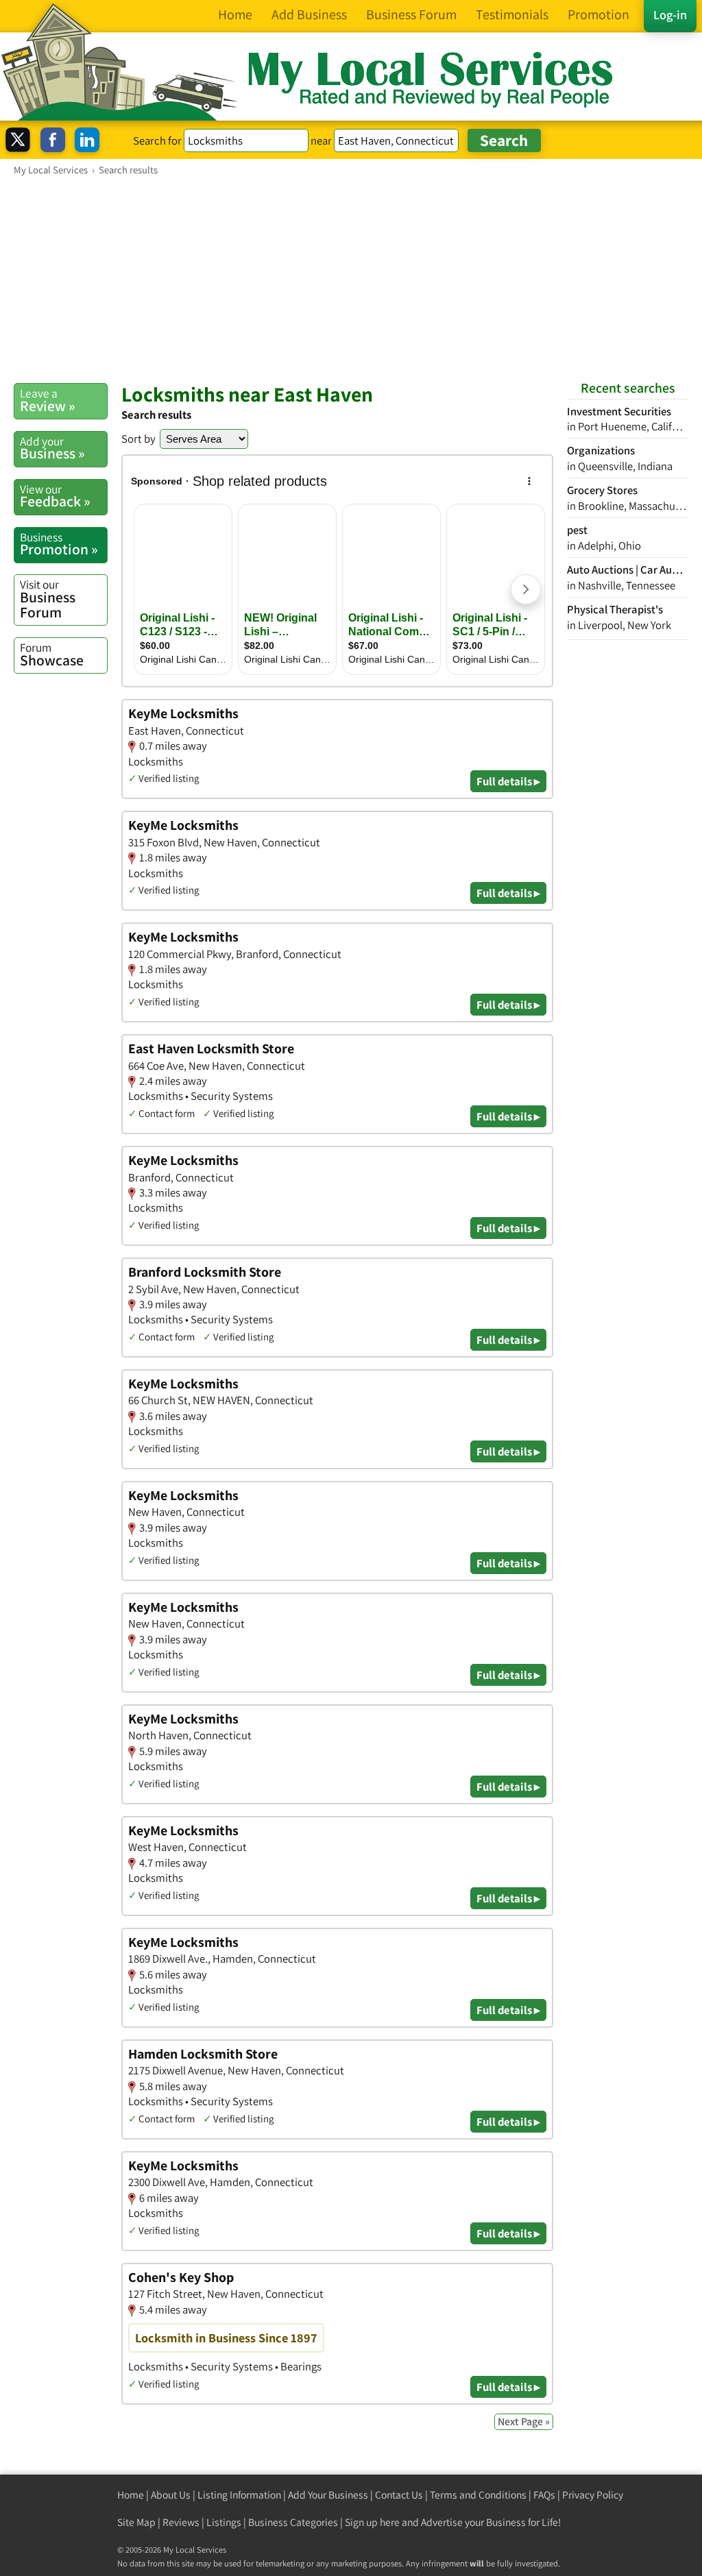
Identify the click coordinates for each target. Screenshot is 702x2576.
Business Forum (48, 599)
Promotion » (59, 544)
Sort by (138, 439)
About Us (171, 2495)
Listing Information (239, 2495)
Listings (224, 2522)
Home (131, 2495)
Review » (48, 400)
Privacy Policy (593, 2495)
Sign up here (372, 2522)
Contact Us (399, 2495)
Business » (52, 448)
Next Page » (524, 2421)
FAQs (544, 2495)
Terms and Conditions (478, 2495)
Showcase (52, 654)
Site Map (136, 2522)
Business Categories (293, 2522)
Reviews (181, 2522)
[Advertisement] (351, 279)
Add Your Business (328, 2495)
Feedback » (55, 496)
